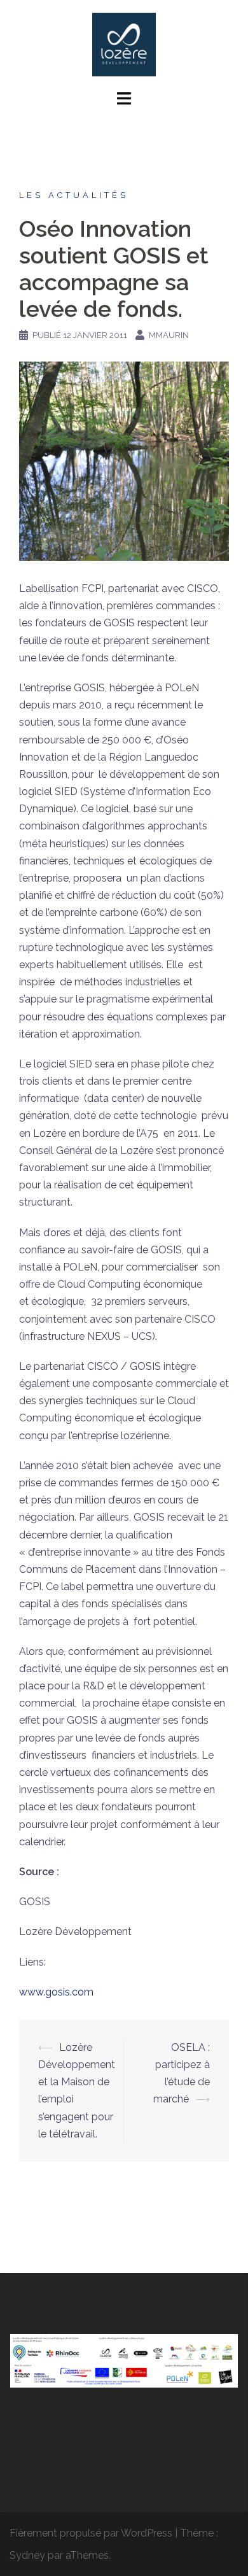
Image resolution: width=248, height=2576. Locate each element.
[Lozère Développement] (124, 44)
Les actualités (74, 195)
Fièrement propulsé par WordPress (91, 2533)
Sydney (27, 2555)
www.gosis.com (56, 1992)
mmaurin (169, 335)
